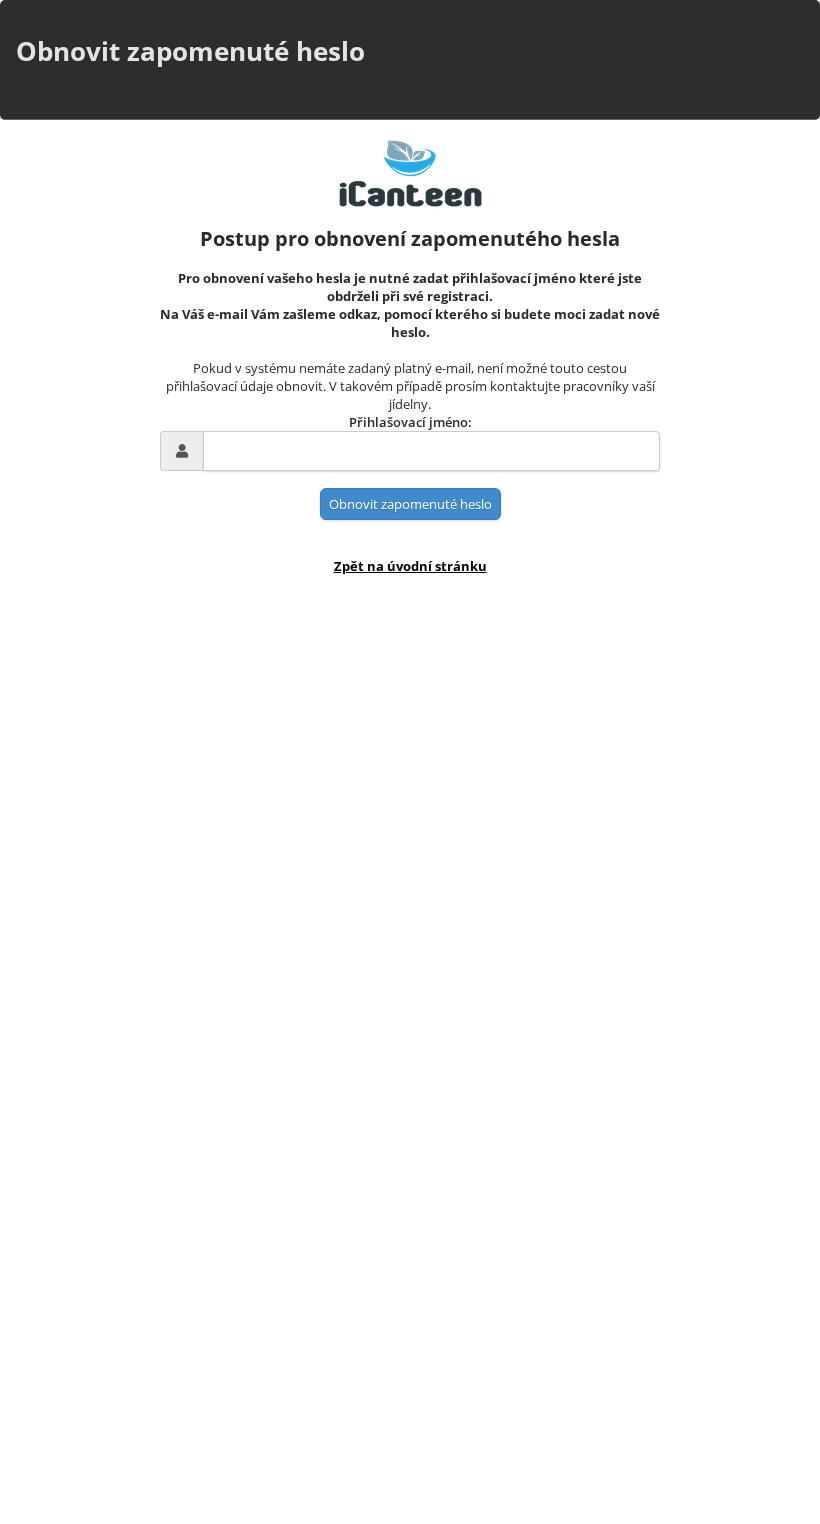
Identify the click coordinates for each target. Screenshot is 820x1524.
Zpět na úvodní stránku (410, 566)
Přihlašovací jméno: (410, 422)
